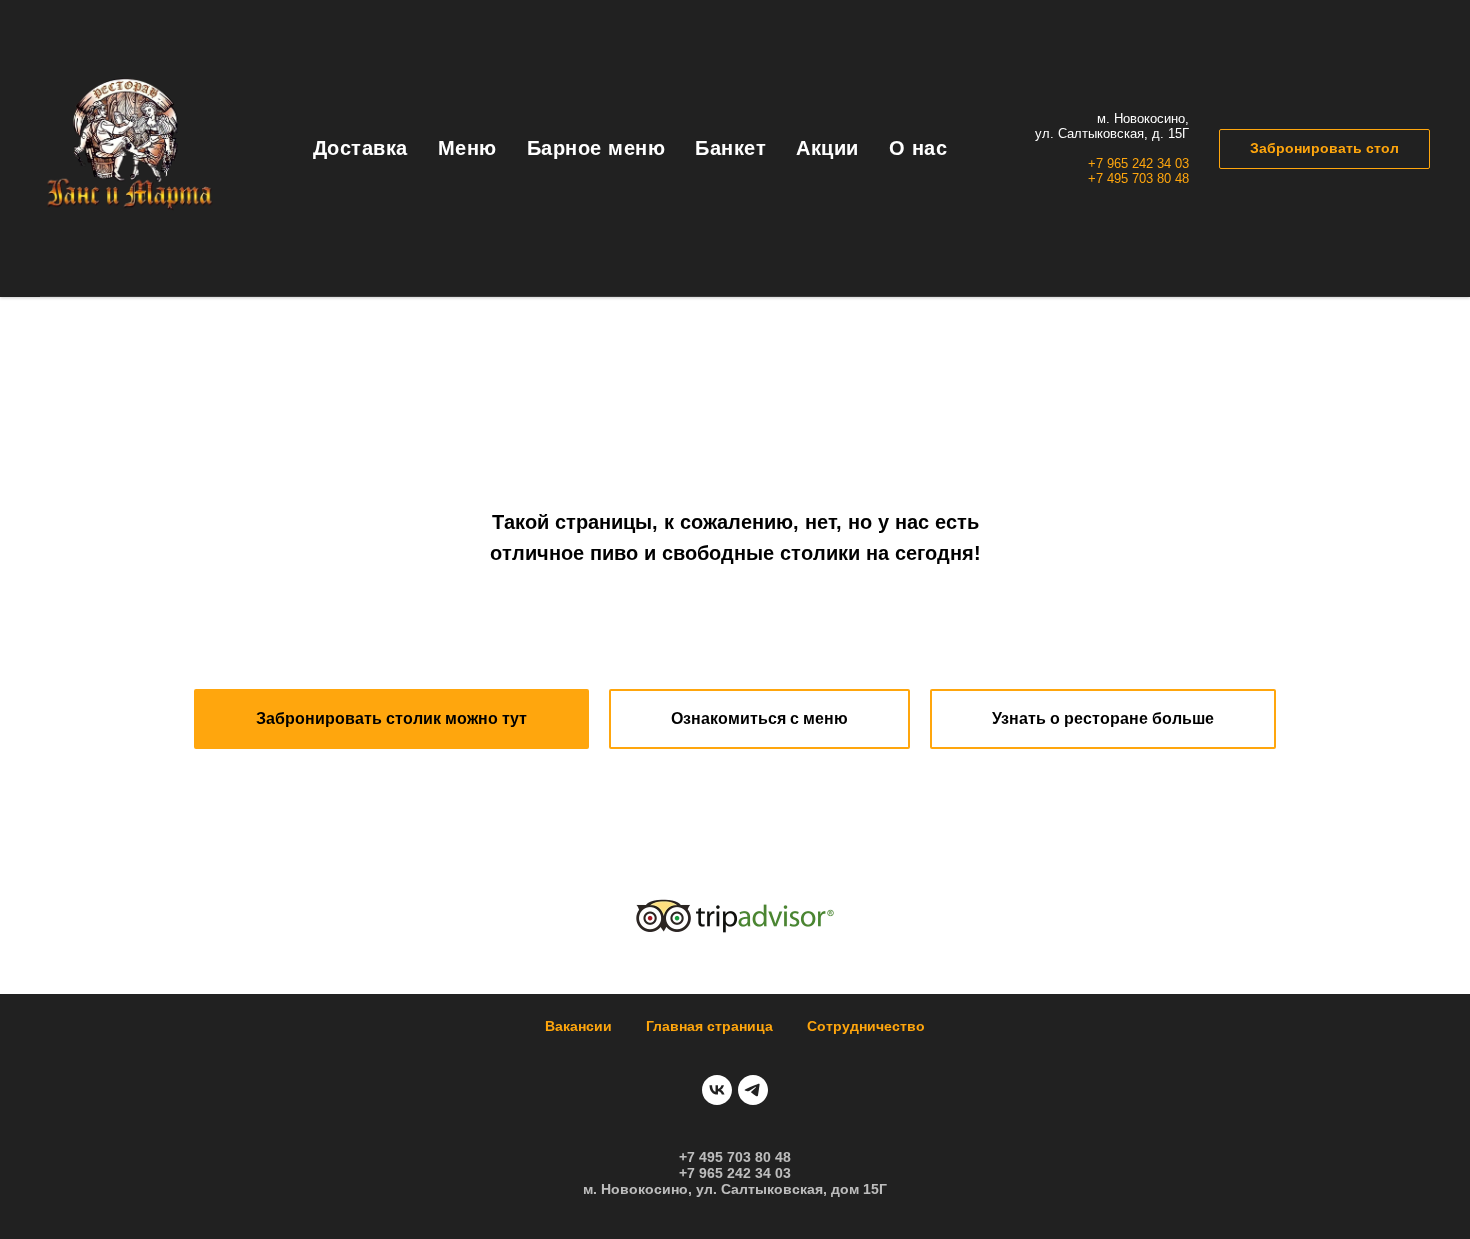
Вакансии (578, 1026)
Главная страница (709, 1026)
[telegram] (753, 1090)
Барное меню (596, 148)
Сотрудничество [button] (866, 1026)
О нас (918, 148)
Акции (827, 148)
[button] (1324, 149)
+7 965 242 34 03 (1138, 163)
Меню (467, 148)
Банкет (730, 148)
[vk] (717, 1090)
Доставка (360, 148)
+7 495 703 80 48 (1138, 178)
